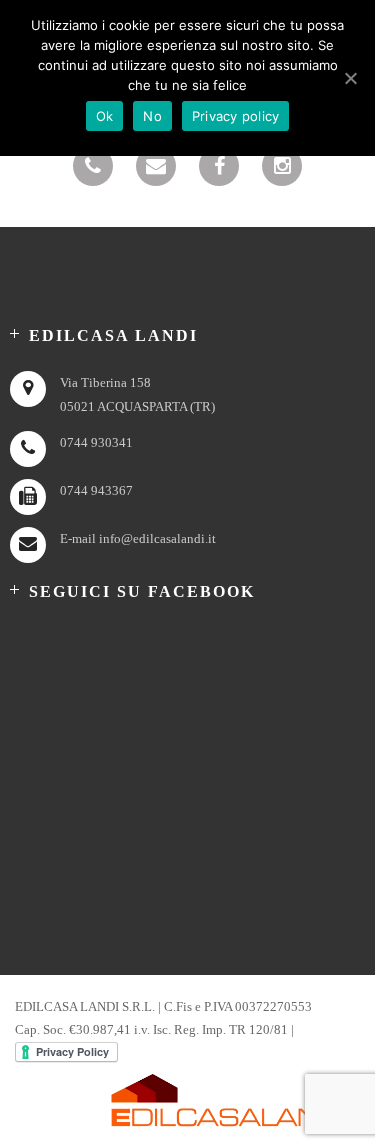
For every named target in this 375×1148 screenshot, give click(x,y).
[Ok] (350, 78)
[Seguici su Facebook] (219, 166)
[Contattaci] (156, 166)
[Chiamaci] (93, 166)
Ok (105, 116)
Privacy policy (236, 116)
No (152, 116)
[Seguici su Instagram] (282, 166)
